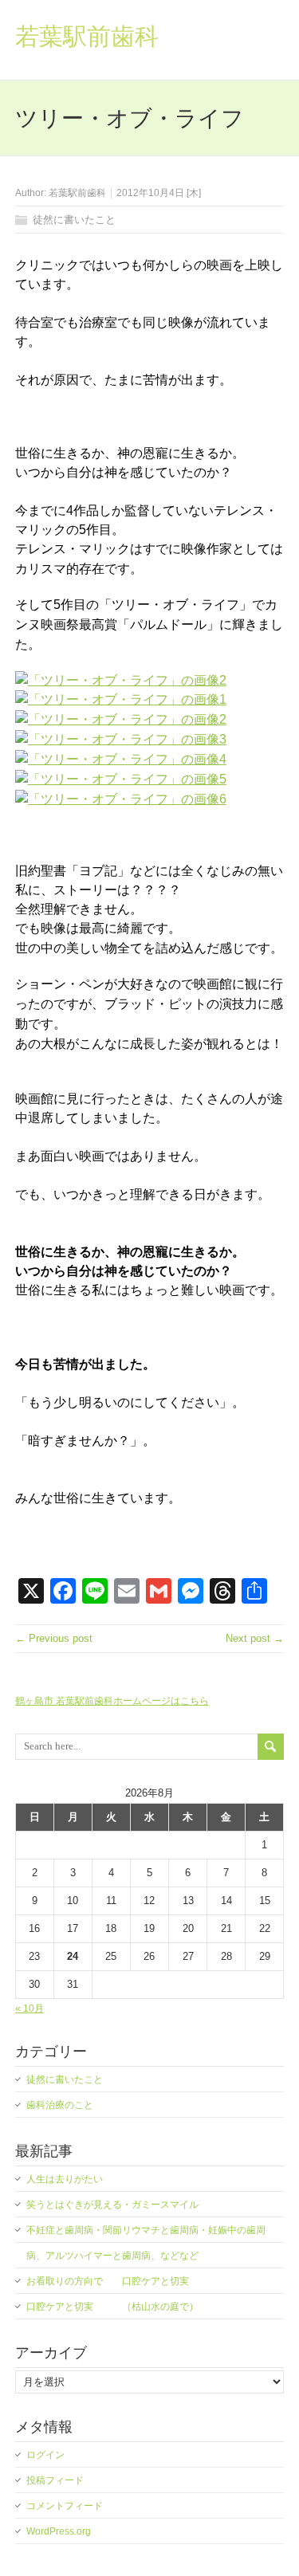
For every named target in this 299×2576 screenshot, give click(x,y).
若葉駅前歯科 (87, 36)
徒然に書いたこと (74, 220)
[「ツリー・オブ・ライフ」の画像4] (121, 759)
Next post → (255, 1638)
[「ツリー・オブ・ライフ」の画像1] (121, 699)
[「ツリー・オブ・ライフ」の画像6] (121, 799)
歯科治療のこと (60, 2105)
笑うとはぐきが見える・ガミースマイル (112, 2205)
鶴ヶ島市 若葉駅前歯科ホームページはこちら (112, 1701)
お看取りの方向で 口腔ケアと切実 (108, 2281)
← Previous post (54, 1638)
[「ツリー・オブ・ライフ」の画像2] (121, 680)
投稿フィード (55, 2480)
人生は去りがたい (65, 2179)
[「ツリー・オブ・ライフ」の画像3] (121, 739)
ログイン (45, 2455)
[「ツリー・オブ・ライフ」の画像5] (121, 779)
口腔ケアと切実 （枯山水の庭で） (112, 2307)
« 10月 (30, 2009)
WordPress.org (59, 2531)
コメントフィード (65, 2506)
